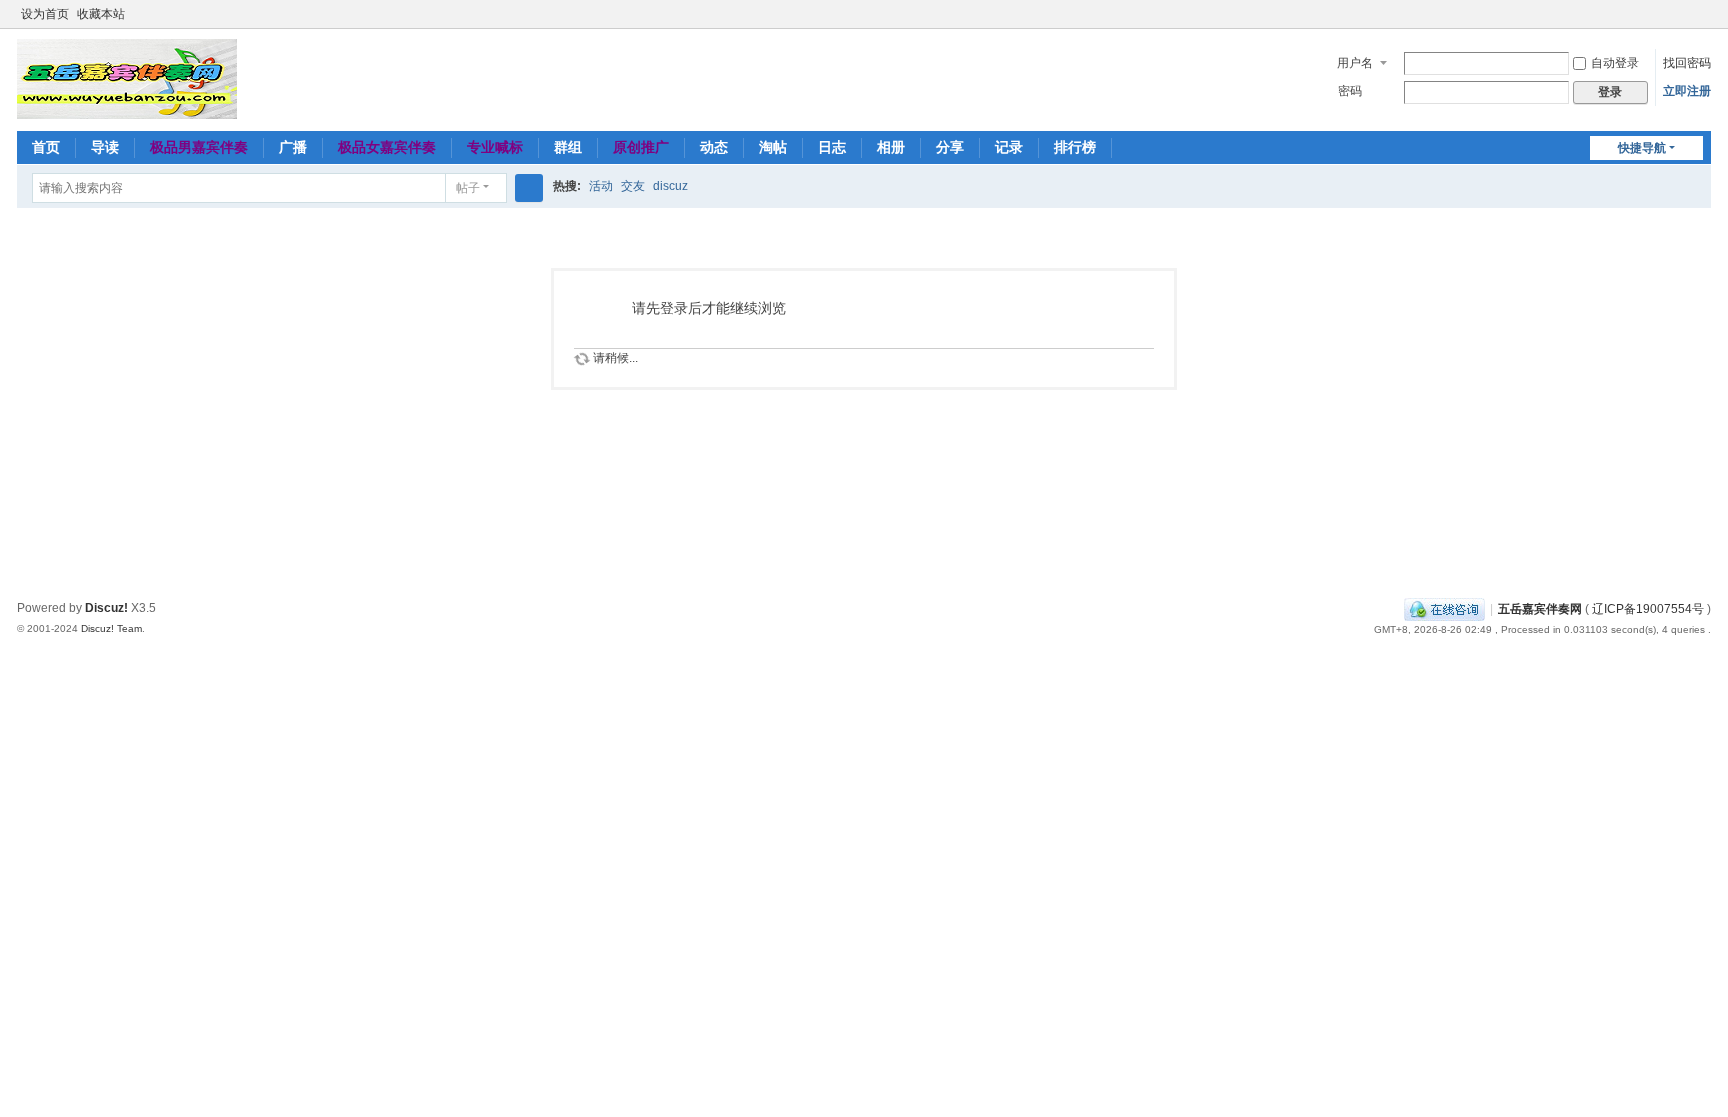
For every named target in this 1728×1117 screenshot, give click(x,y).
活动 (601, 186)
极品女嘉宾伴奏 (387, 147)
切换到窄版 (1702, 22)
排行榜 (1075, 147)
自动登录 (1615, 63)
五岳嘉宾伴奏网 (1540, 609)
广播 (293, 147)
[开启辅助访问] (1683, 14)
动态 (714, 147)
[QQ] (1444, 609)
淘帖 (773, 147)
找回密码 (1687, 63)
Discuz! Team (111, 628)
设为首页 (45, 14)
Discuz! (106, 608)
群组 (568, 147)
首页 (46, 147)
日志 (832, 147)
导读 (105, 147)
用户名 (1355, 63)
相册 (891, 147)
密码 (1350, 91)
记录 (1009, 147)
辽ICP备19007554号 (1648, 609)
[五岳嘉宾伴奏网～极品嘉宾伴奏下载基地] (127, 78)
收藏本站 (101, 14)
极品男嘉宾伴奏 (199, 147)
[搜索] (529, 188)
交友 (633, 186)
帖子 (468, 188)
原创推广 (641, 147)
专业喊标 (495, 147)
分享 (950, 147)
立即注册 (1687, 91)
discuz (670, 186)
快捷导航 (1642, 148)
